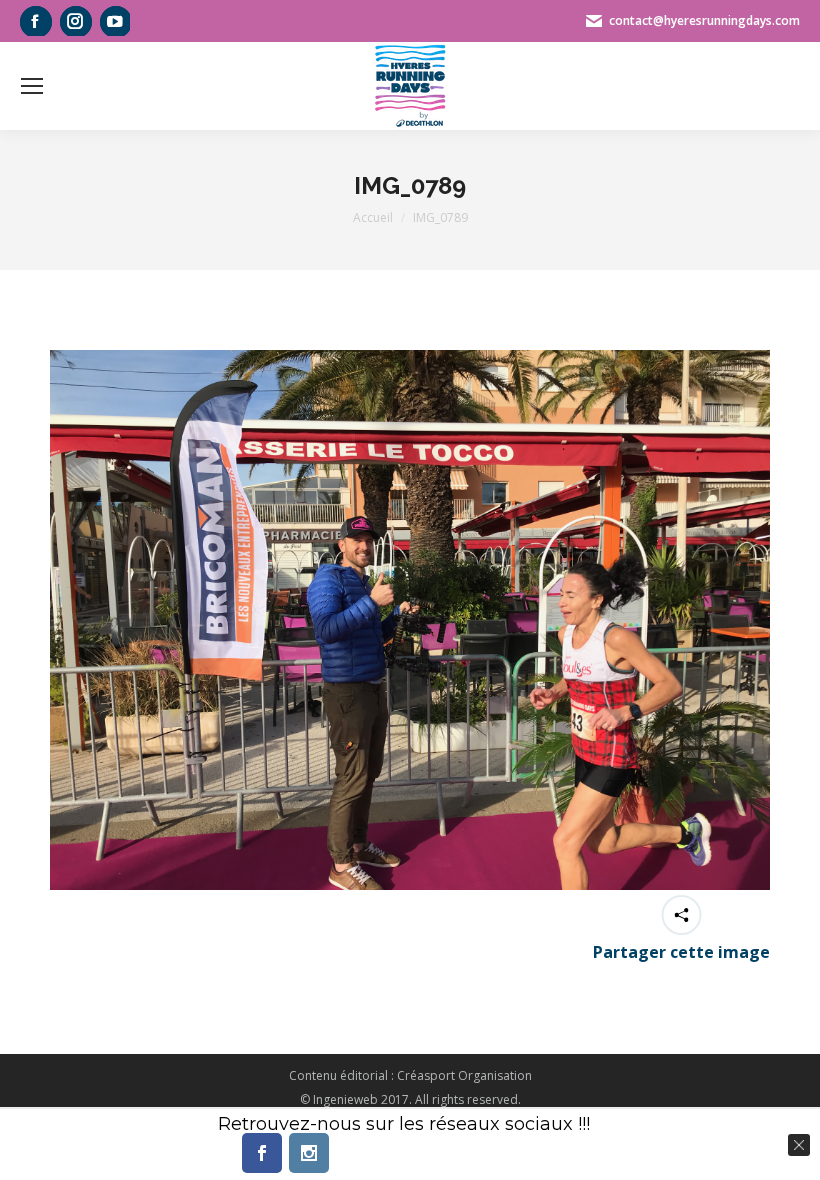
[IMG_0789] (410, 620)
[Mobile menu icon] (32, 86)
